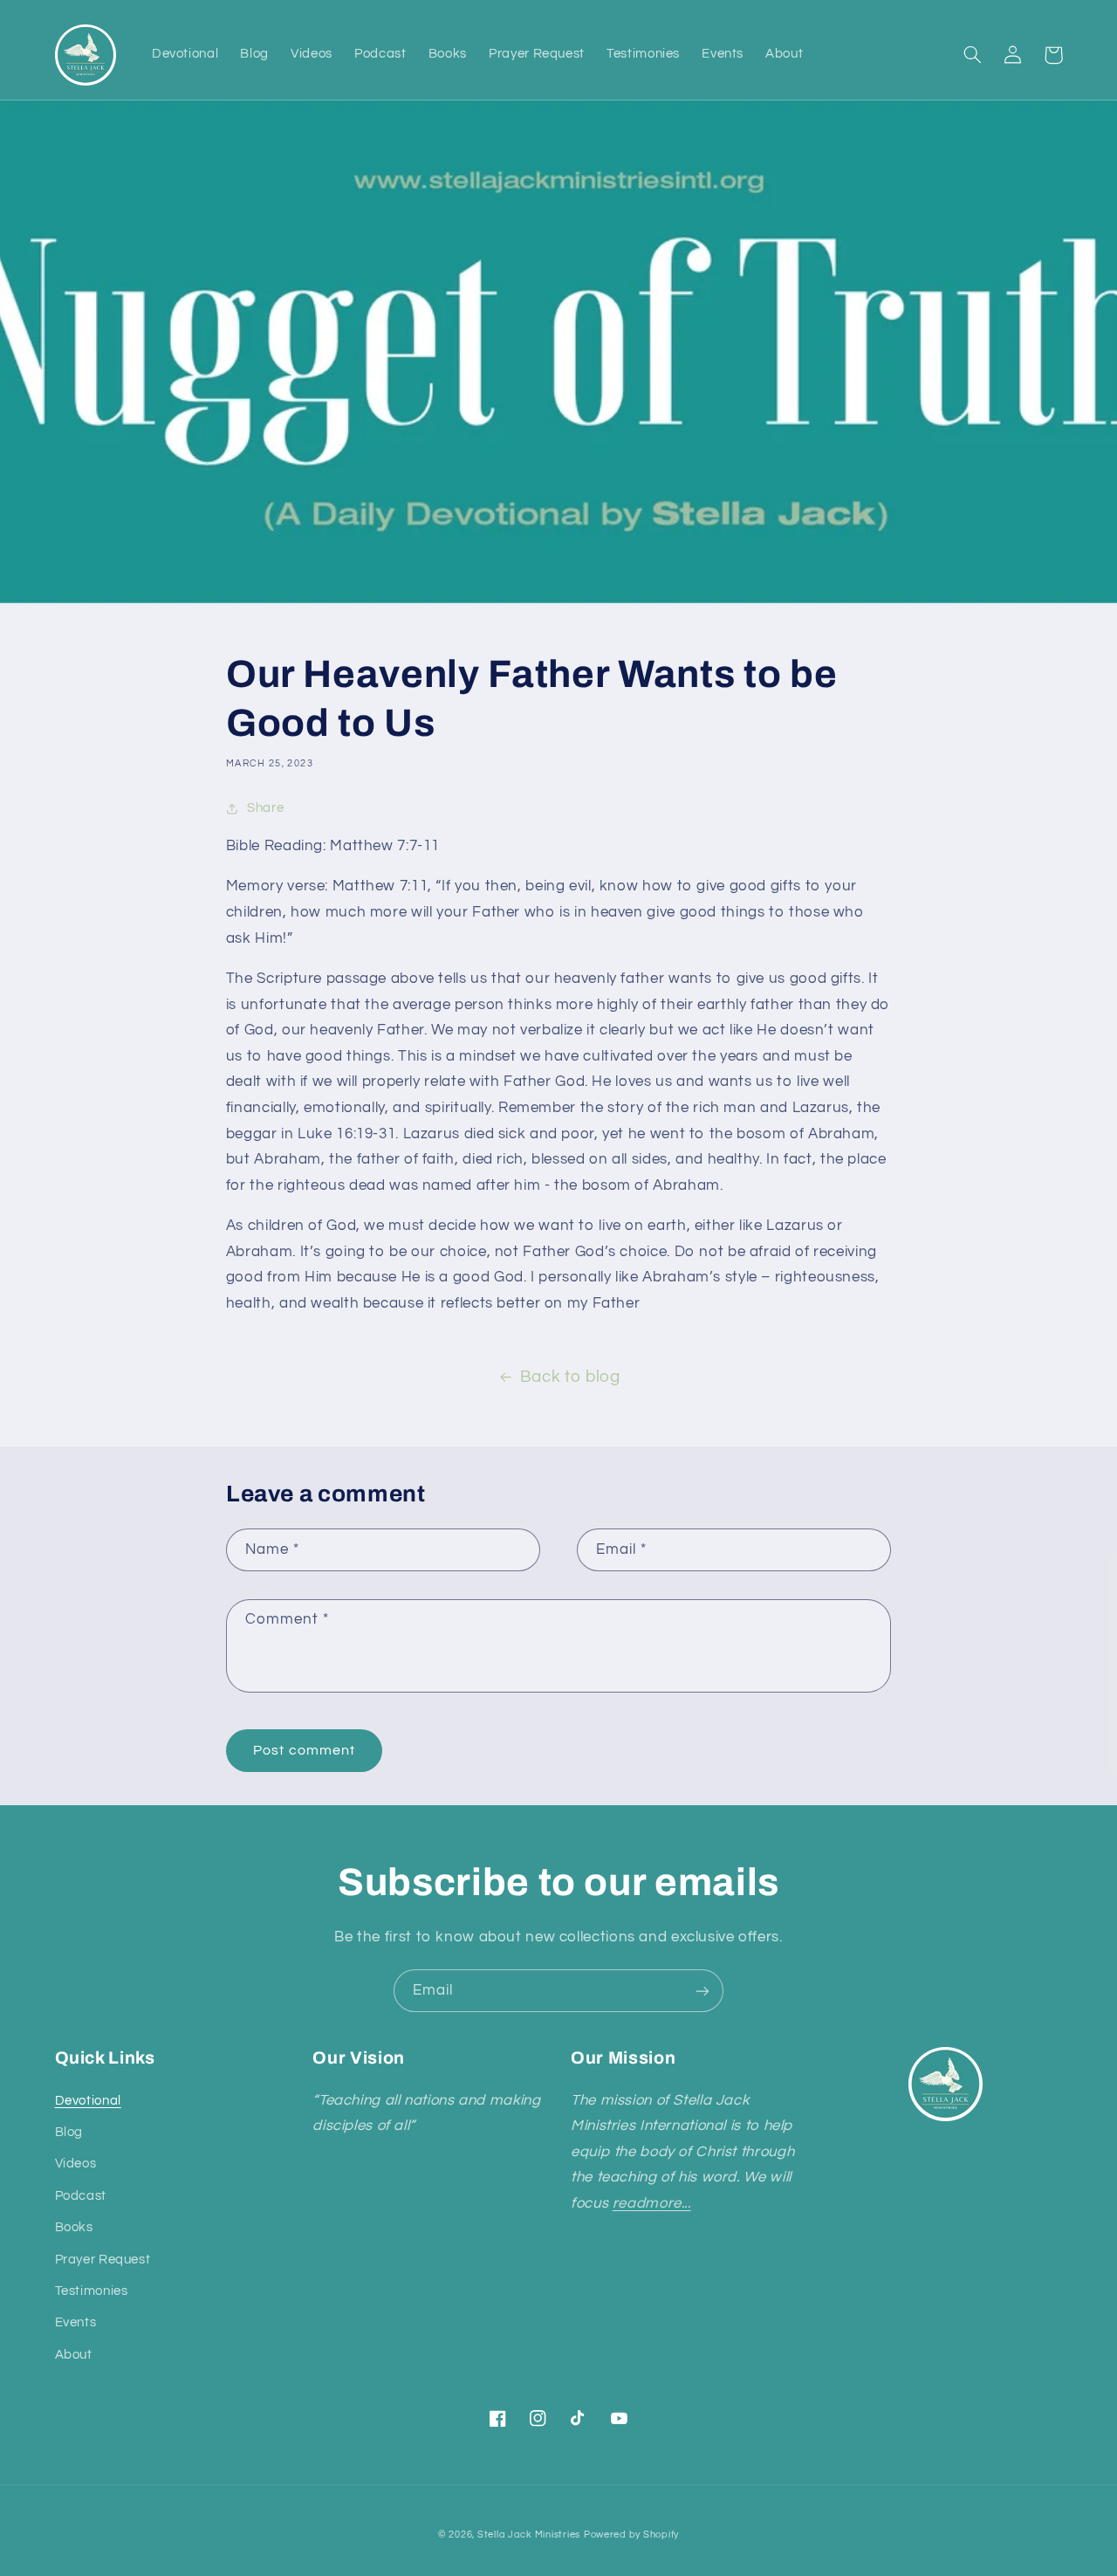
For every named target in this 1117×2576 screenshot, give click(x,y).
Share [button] (265, 808)
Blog (69, 2132)
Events (76, 2322)
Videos (76, 2164)
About (74, 2355)
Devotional (88, 2101)
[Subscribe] (702, 1991)
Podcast (81, 2196)
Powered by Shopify (631, 2535)
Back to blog (570, 1377)
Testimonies (92, 2291)
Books (74, 2227)
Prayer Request (103, 2260)
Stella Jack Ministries (529, 2535)
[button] (973, 55)
